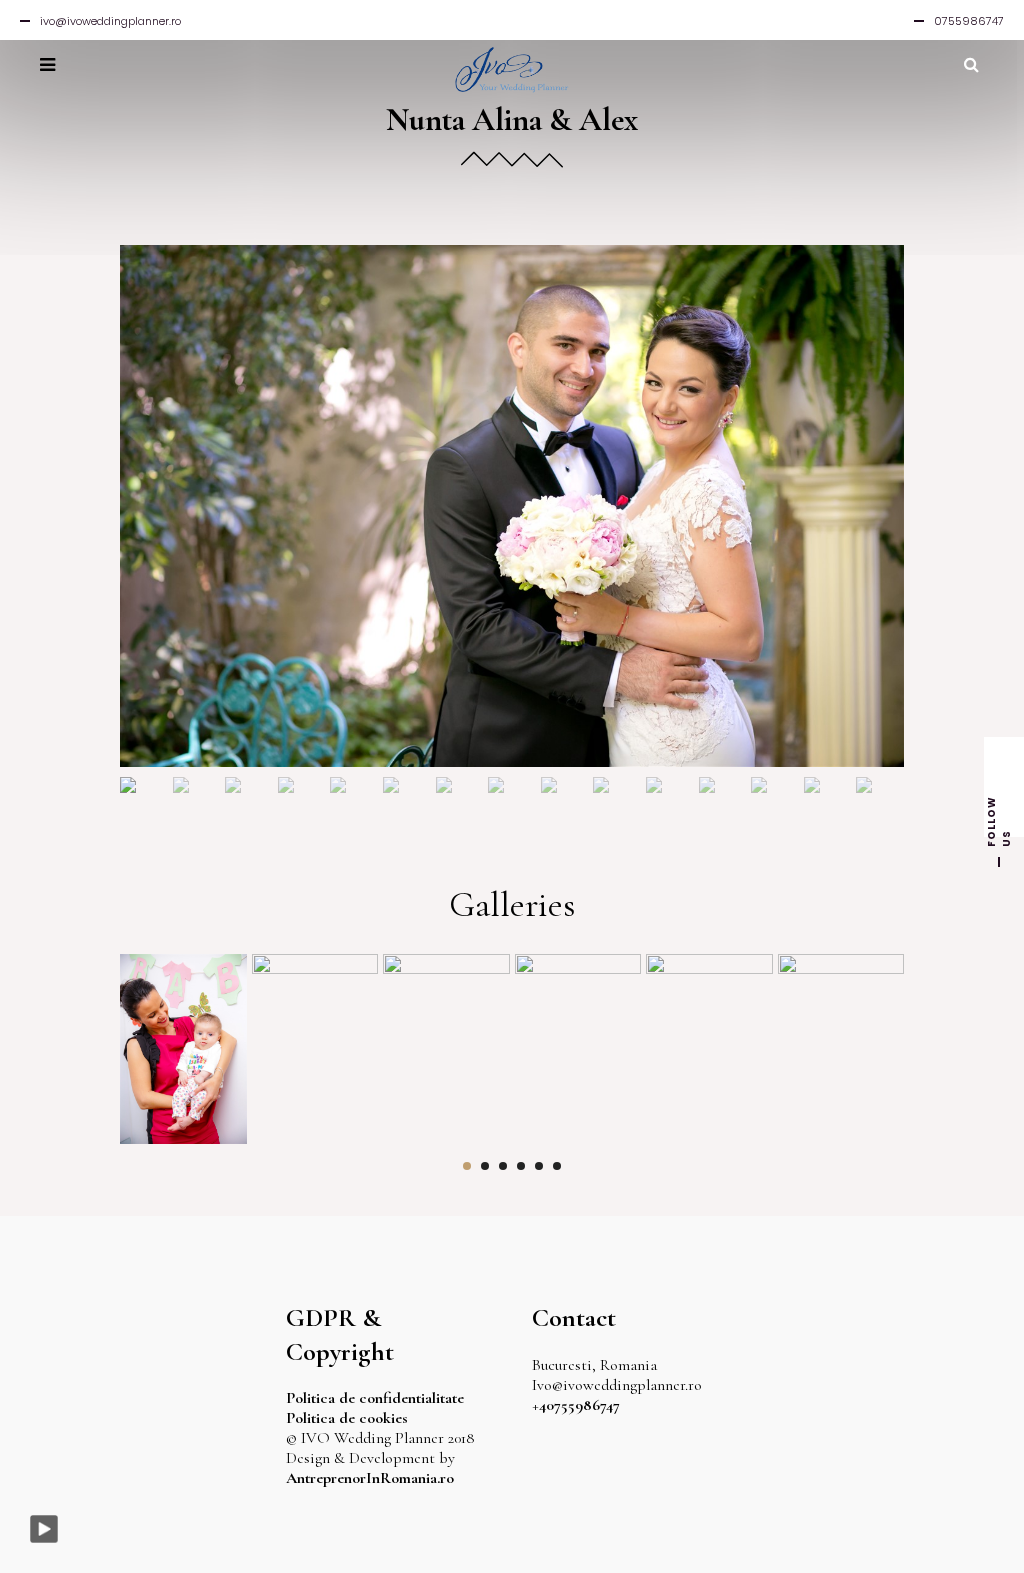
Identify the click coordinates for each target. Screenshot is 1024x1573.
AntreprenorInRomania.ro (370, 1478)
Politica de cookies (347, 1418)
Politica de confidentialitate (375, 1398)
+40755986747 (576, 1405)
